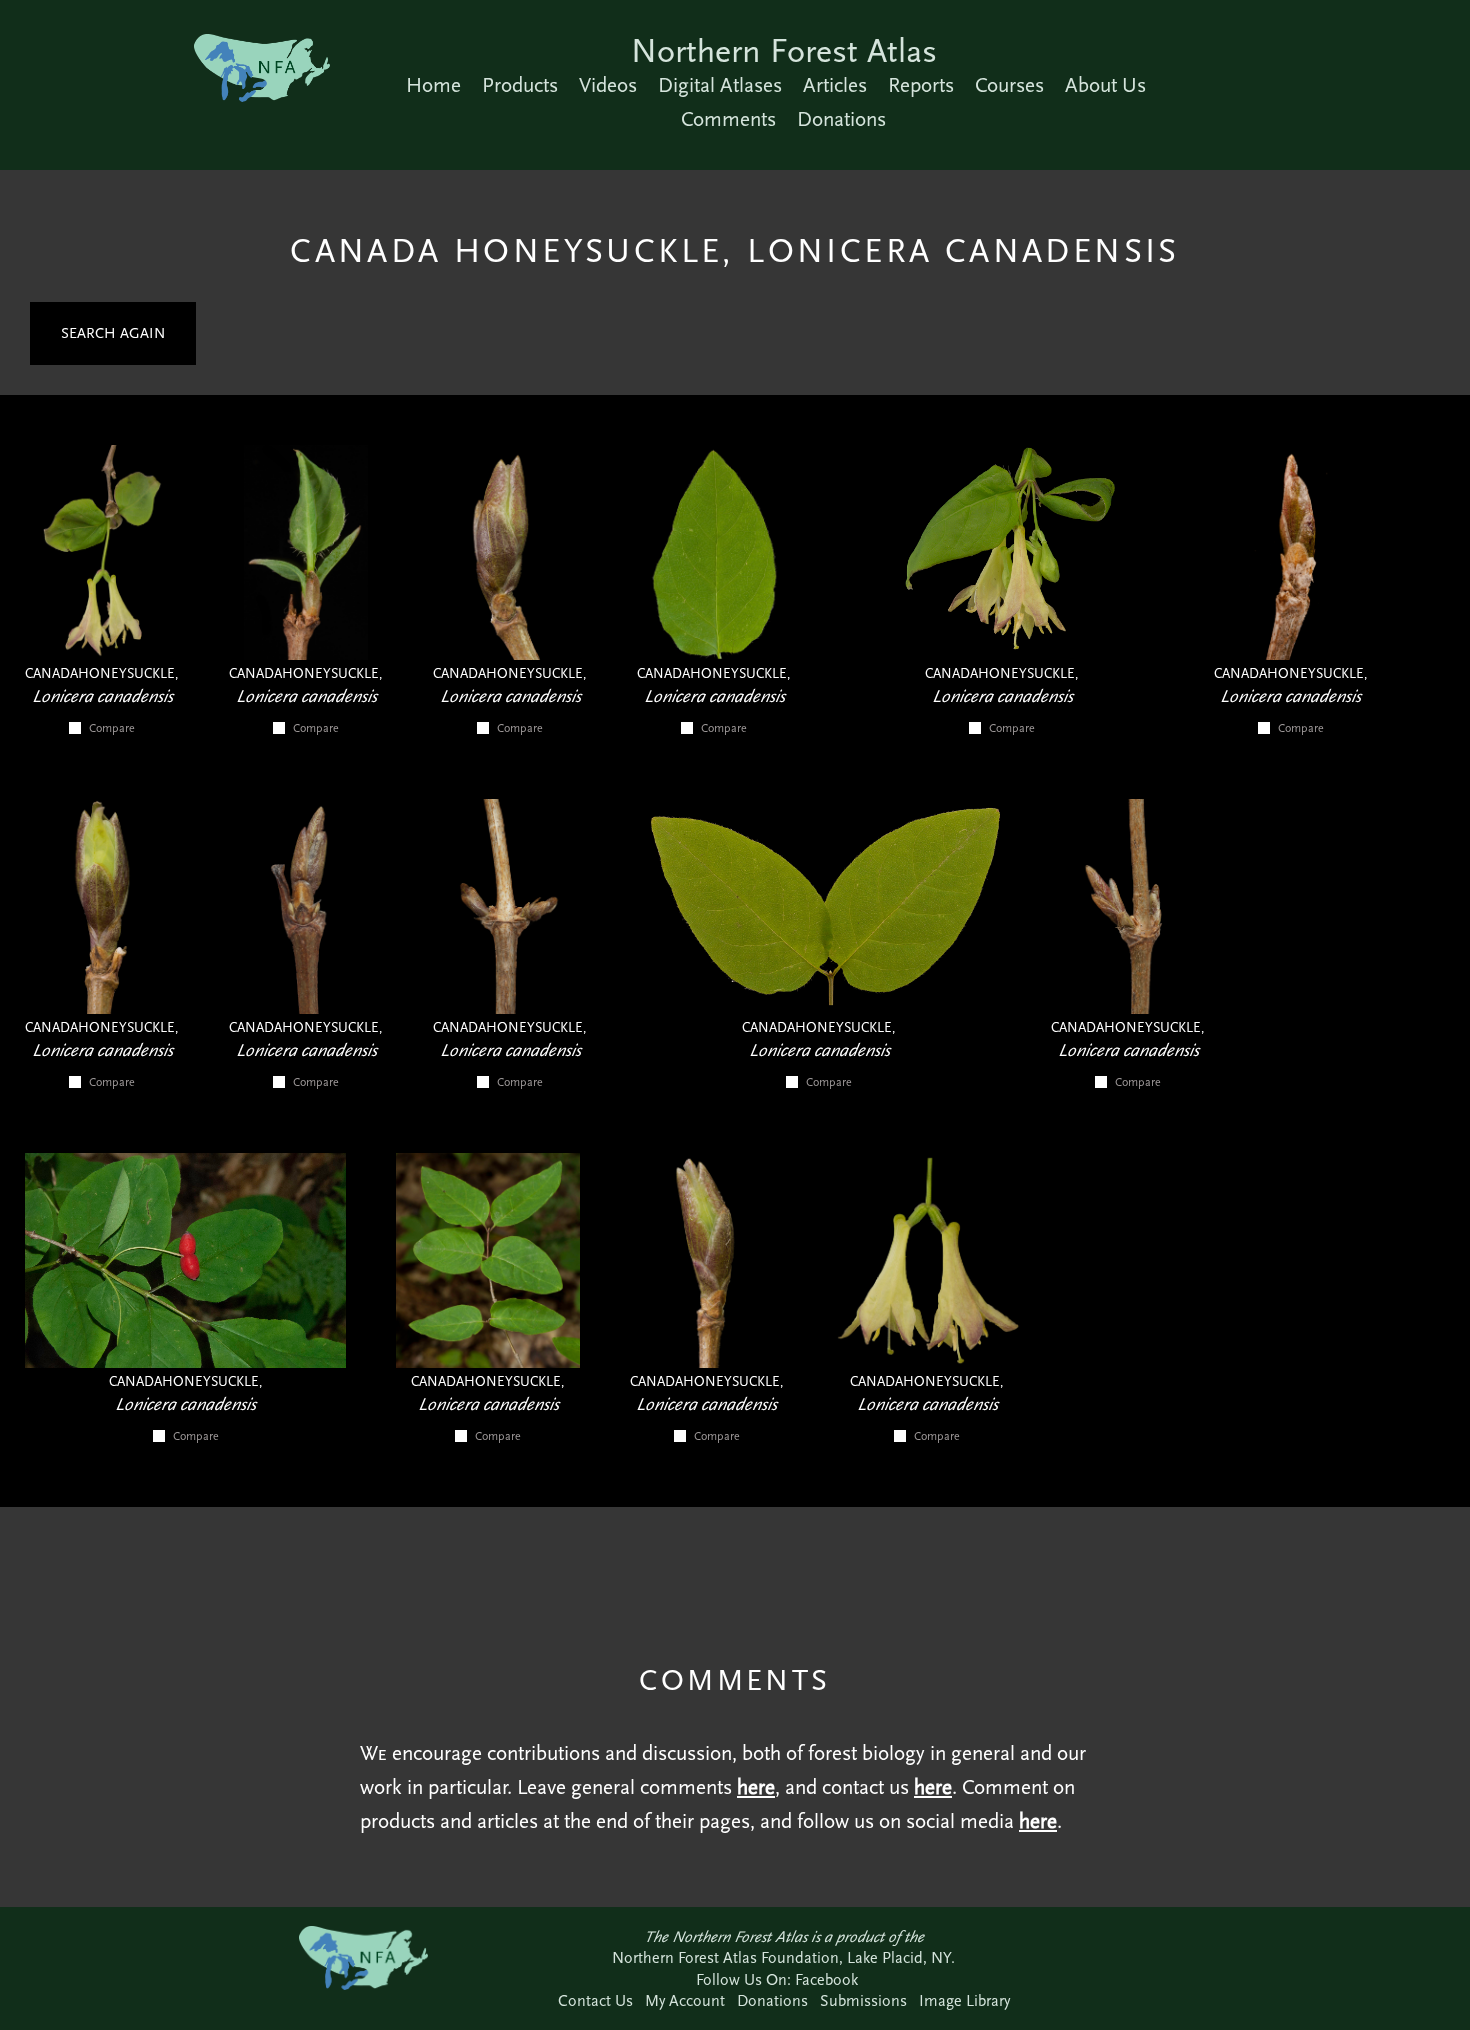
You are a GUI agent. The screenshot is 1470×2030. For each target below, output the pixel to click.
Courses (1009, 85)
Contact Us (595, 2000)
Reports (921, 85)
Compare (112, 728)
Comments (728, 119)
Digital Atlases (720, 85)
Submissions (863, 2000)
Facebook (826, 1979)
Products (520, 85)
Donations (841, 119)
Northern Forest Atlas (784, 50)
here (756, 1787)
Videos (608, 85)
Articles (835, 85)
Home (433, 85)
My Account (685, 2000)
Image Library (964, 2000)
